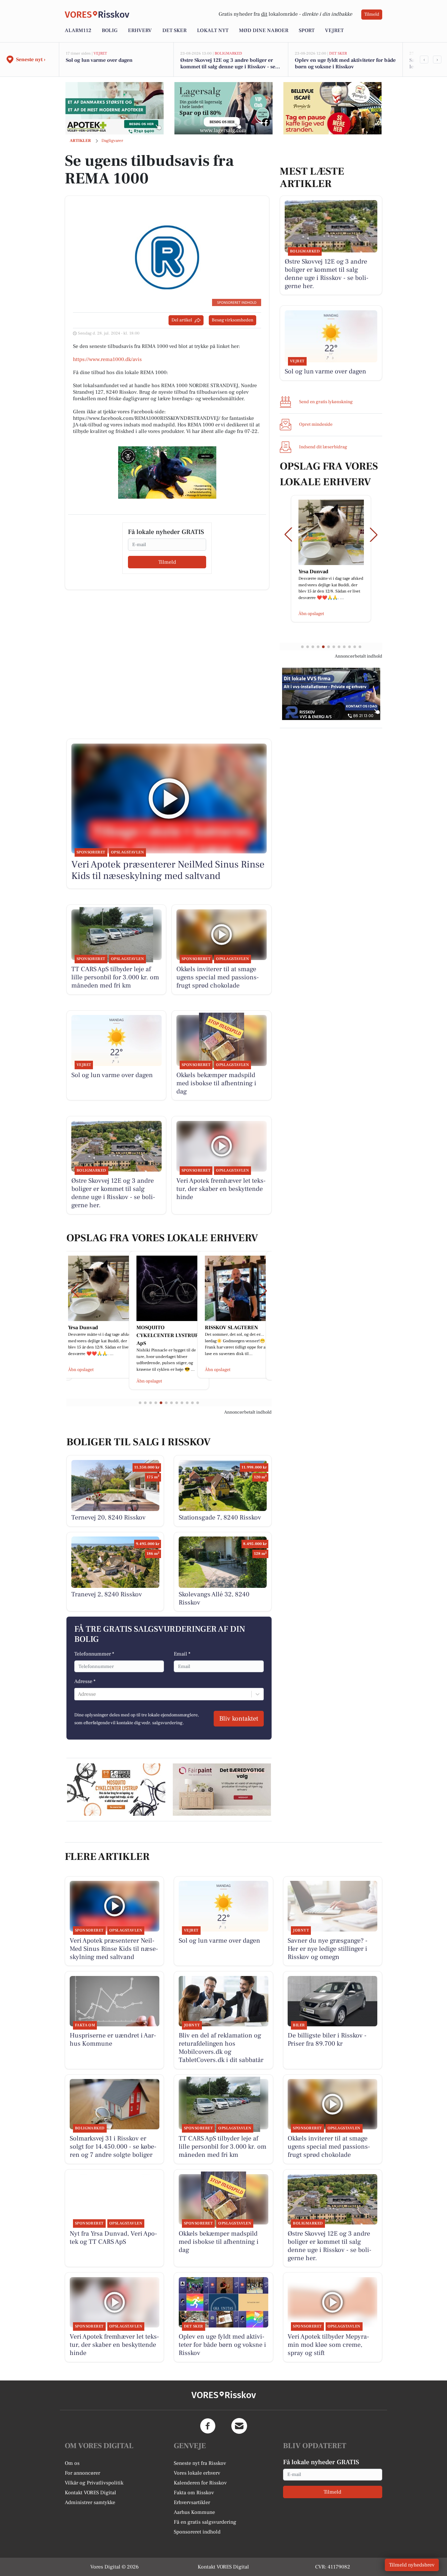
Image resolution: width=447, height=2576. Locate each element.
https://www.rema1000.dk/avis (107, 359)
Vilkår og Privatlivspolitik (94, 2483)
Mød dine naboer (264, 30)
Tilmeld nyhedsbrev (412, 2565)
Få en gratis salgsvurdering (205, 2522)
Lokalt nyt (213, 30)
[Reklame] (115, 108)
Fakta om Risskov (194, 2493)
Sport (307, 30)
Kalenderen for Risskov (200, 2483)
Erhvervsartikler (192, 2502)
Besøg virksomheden (232, 320)
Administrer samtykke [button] (90, 2502)
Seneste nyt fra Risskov (200, 2463)
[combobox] (79, 1694)
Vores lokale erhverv (197, 2473)
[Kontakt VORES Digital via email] (239, 2426)
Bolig (110, 30)
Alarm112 (78, 30)
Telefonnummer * (94, 1654)
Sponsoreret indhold (197, 2532)
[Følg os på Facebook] (208, 2426)
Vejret (334, 30)
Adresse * (85, 1681)
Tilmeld (372, 14)
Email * (182, 1654)
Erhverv (140, 30)
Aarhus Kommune (194, 2512)
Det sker (174, 30)
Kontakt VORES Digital (90, 2493)
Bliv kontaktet (239, 1719)
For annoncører (82, 2473)
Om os (72, 2463)
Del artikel (182, 320)
